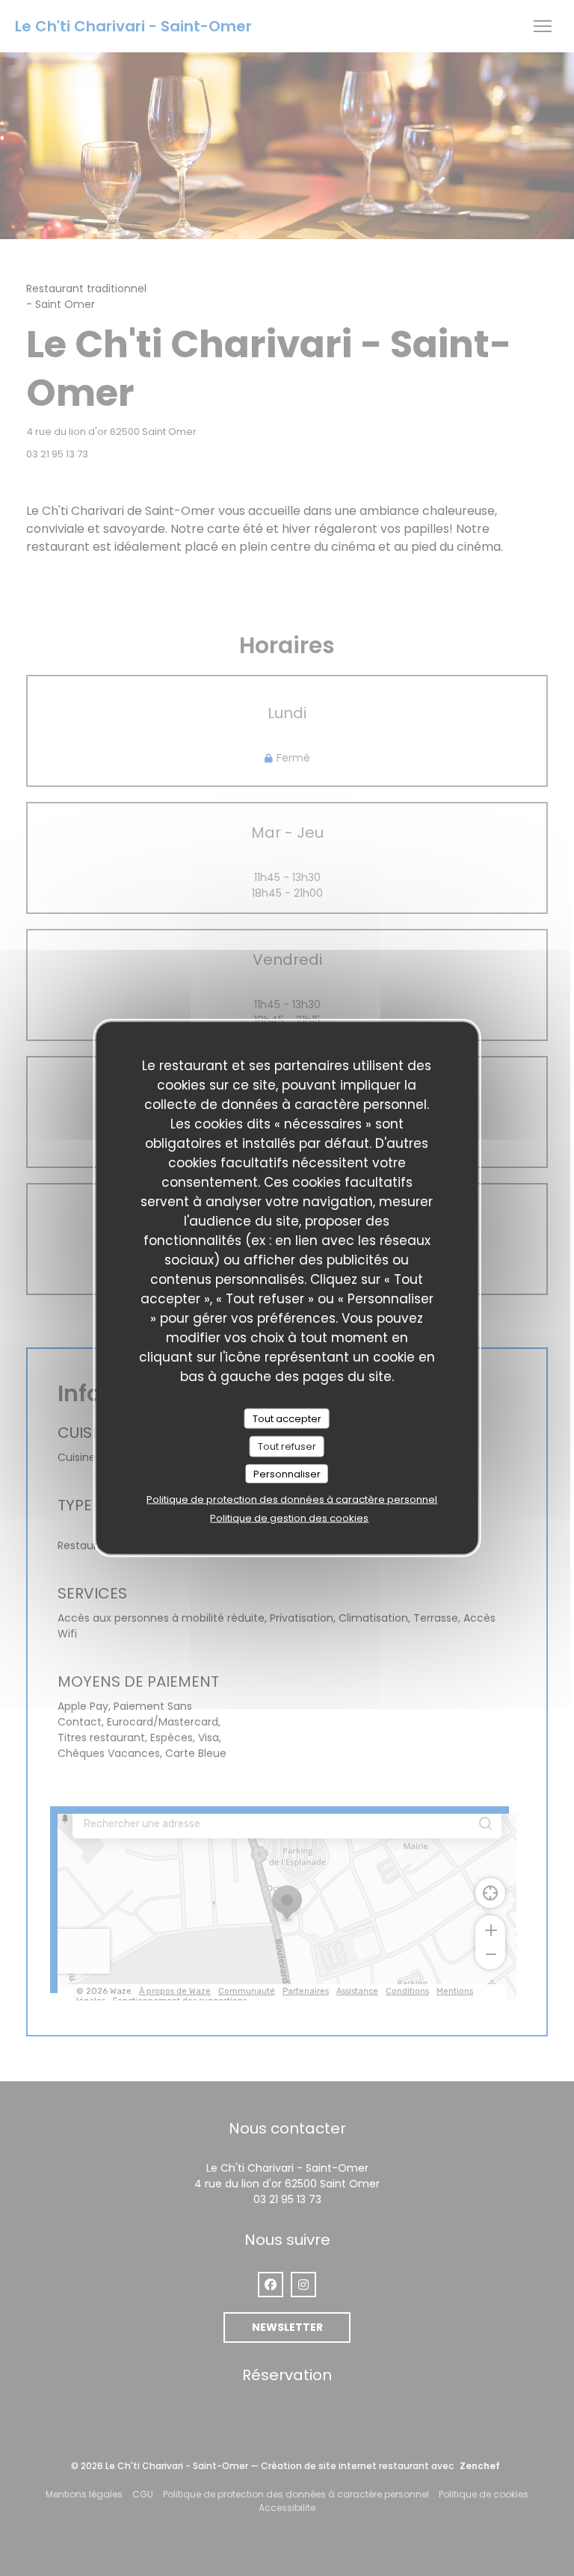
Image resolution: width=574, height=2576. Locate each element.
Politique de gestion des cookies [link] (289, 1518)
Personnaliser (287, 1473)
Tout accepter (287, 1418)
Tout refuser (287, 1446)
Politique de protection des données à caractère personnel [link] (292, 1499)
